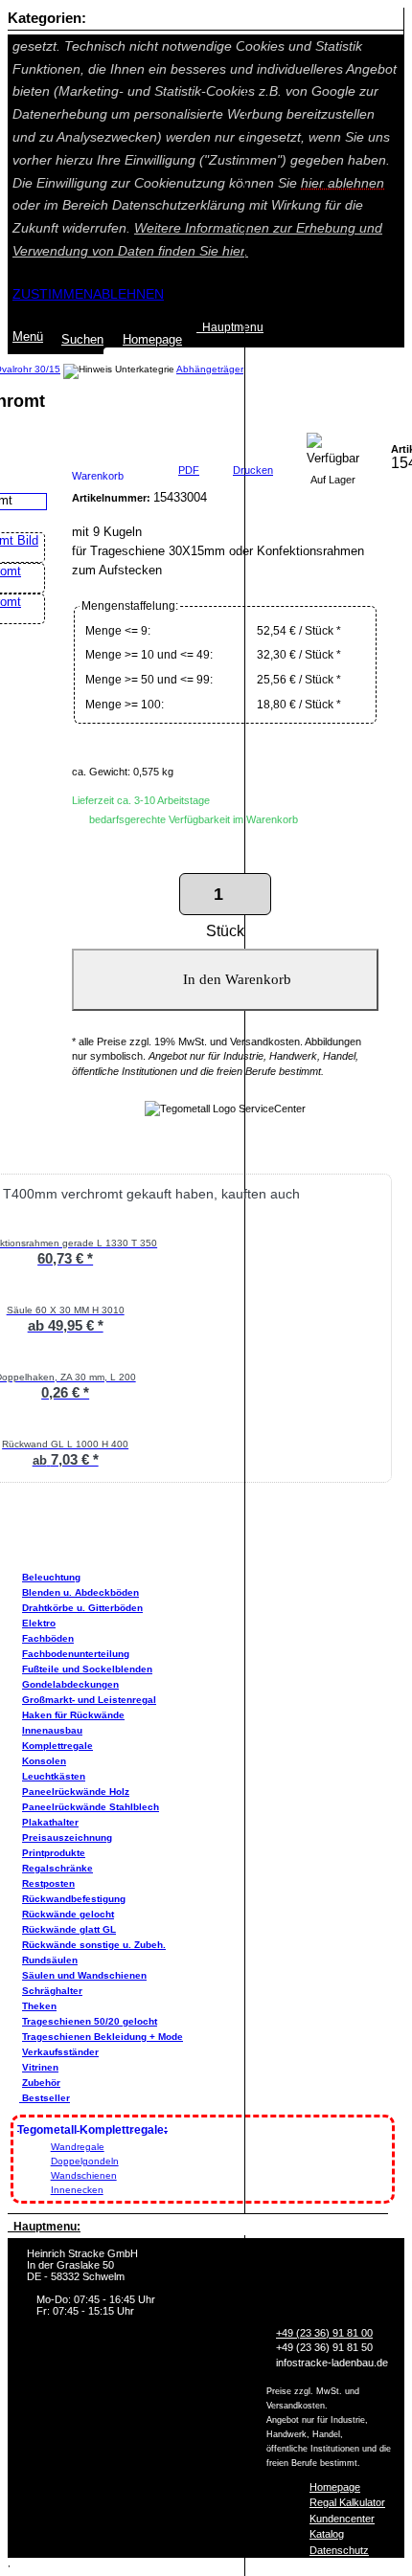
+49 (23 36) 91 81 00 (324, 2333)
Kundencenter (342, 2519)
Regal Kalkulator (347, 2502)
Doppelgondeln (85, 2161)
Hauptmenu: (44, 2227)
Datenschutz (339, 2550)
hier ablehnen (343, 183)
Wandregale (78, 2147)
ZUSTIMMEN (53, 294)
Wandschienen (84, 2175)
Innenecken (77, 2190)
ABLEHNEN (128, 294)
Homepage (335, 2487)
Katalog (327, 2534)
